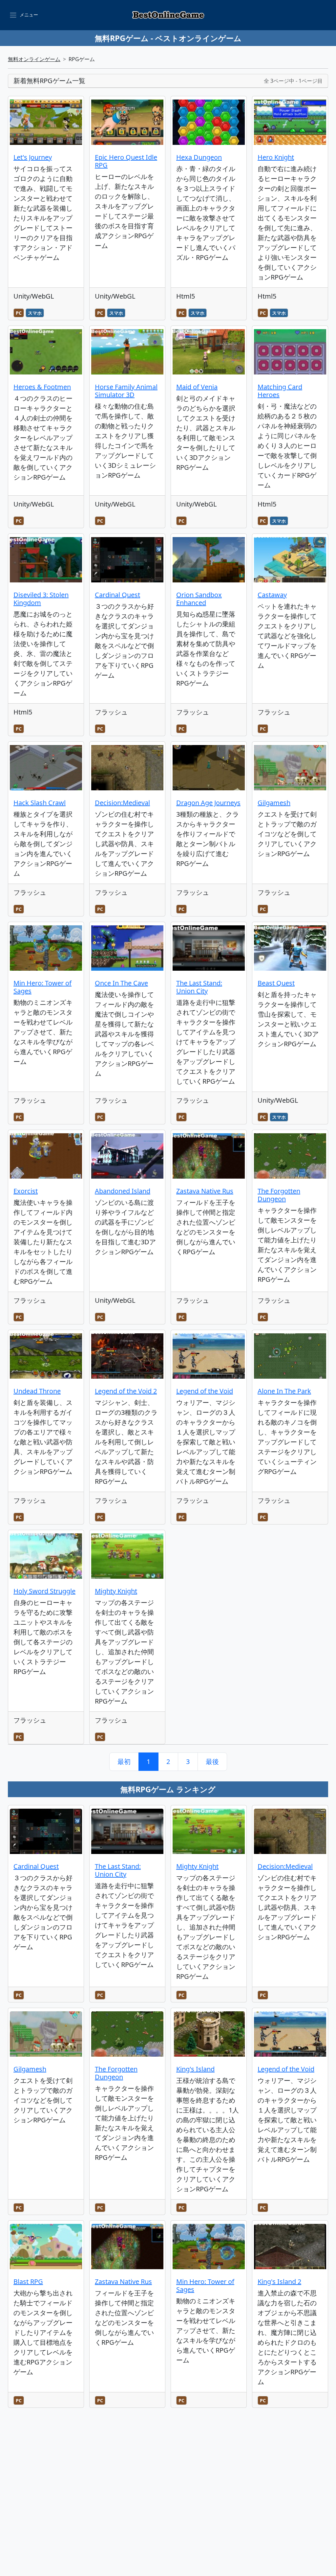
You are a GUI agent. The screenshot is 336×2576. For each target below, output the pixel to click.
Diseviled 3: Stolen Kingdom (41, 599)
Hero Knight (276, 157)
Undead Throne (37, 1391)
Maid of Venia (197, 387)
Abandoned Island (123, 1191)
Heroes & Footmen (42, 387)
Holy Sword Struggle (44, 1591)
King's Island (195, 2069)
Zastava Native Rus (205, 1191)
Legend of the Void (205, 1391)
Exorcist (26, 1191)
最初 (124, 1762)
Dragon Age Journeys (208, 803)
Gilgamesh (274, 803)
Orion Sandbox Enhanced (199, 599)
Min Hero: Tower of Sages (42, 987)
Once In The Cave (121, 983)
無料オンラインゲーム (34, 59)
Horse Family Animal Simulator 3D (126, 391)
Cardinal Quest (117, 595)
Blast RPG (28, 2282)
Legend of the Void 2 (126, 1391)
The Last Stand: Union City (199, 987)
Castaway (272, 595)
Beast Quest (276, 983)
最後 (212, 1762)
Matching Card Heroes (280, 391)
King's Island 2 (279, 2282)
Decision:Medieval (122, 803)
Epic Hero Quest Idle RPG (126, 161)
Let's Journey (33, 157)
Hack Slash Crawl (40, 803)
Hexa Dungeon (199, 157)
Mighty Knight (116, 1591)
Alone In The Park (284, 1391)
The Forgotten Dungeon (279, 1195)
